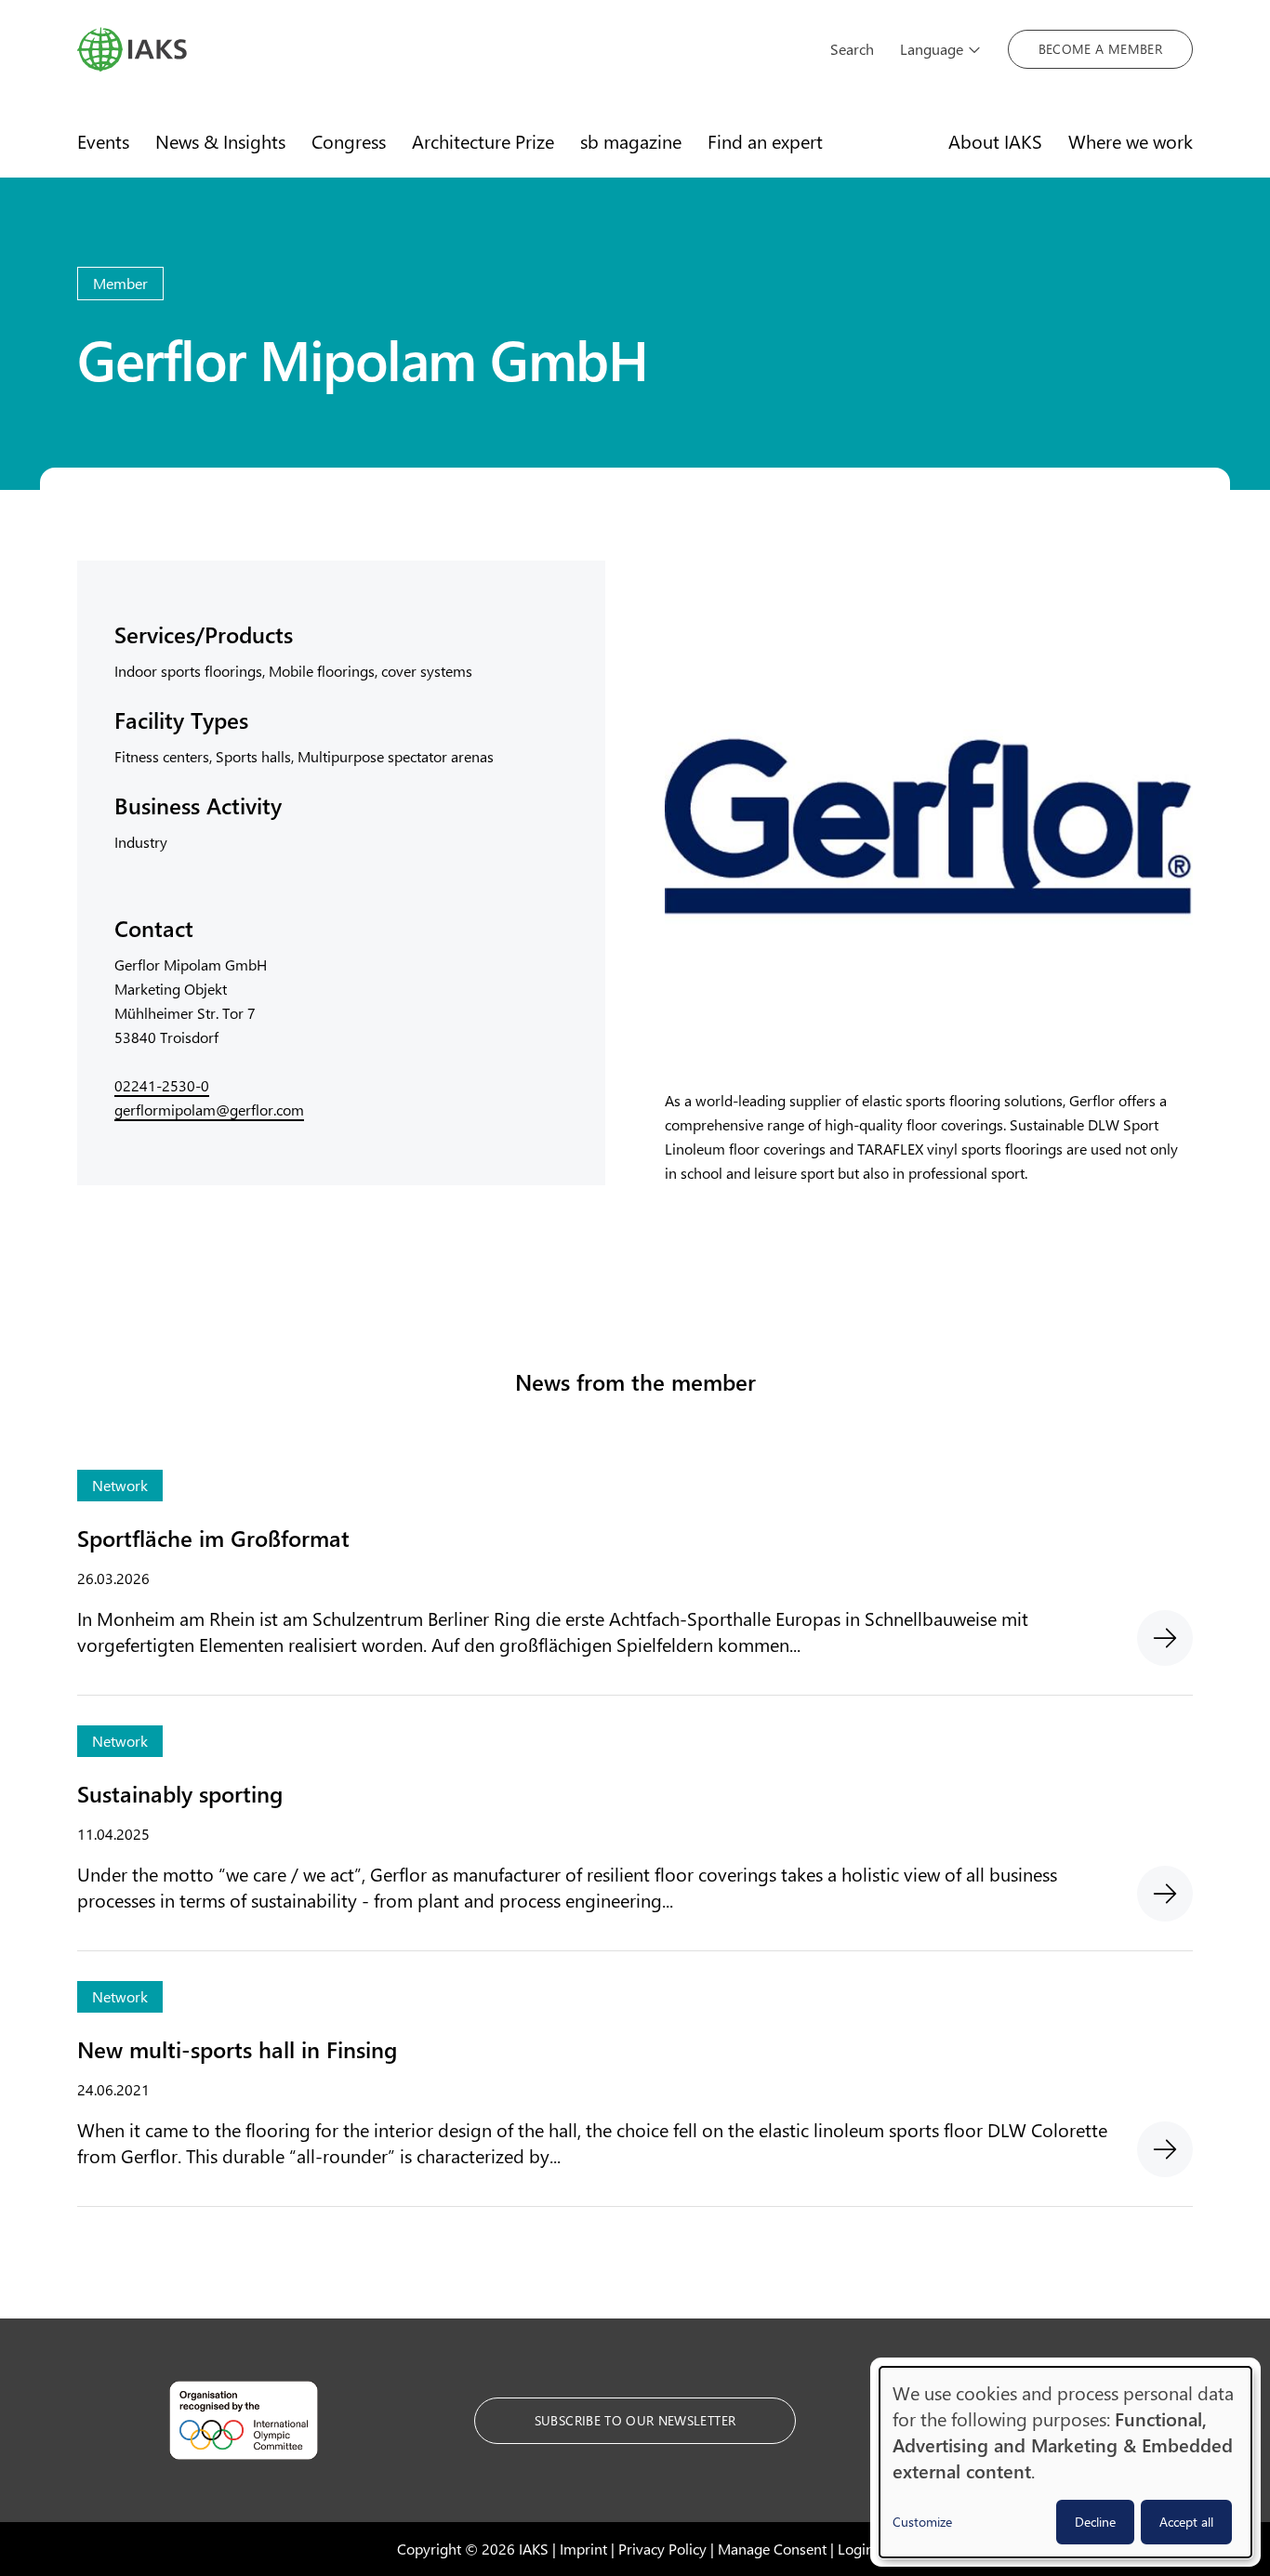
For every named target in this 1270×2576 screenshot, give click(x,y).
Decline (1095, 2522)
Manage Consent (772, 2549)
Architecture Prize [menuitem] (483, 141)
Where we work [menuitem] (1131, 141)
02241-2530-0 (162, 1085)
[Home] (441, 49)
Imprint (583, 2549)
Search (852, 49)
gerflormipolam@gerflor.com (209, 1110)
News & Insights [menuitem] (220, 141)
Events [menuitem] (103, 141)
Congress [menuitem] (349, 141)
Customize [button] (922, 2522)
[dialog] (1065, 2462)
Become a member (1100, 49)
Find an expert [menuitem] (765, 141)
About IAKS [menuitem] (995, 141)
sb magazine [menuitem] (631, 141)
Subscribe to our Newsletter (635, 2420)
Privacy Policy (662, 2549)
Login (856, 2549)
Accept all (1186, 2522)
